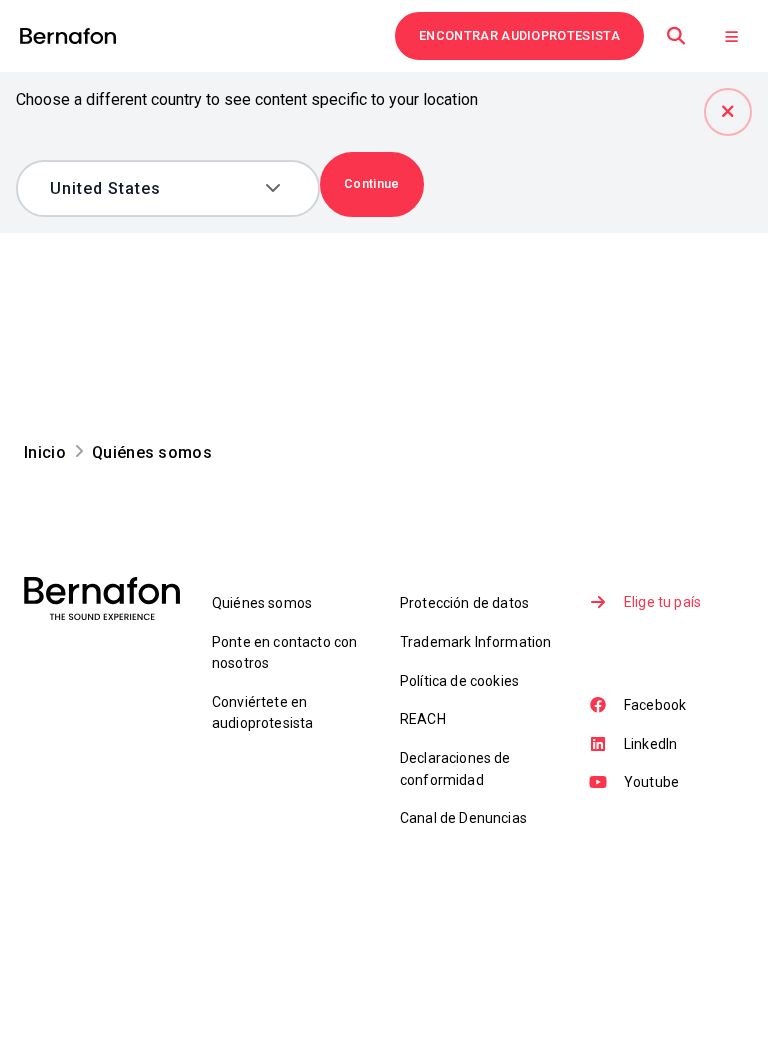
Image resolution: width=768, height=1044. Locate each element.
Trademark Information (475, 642)
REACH (423, 719)
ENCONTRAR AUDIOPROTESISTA (519, 35)
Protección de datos (464, 603)
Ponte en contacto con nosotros (284, 652)
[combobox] (153, 188)
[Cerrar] (728, 112)
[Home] (68, 36)
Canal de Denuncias (463, 818)
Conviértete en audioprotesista (262, 712)
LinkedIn (650, 744)
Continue (372, 183)
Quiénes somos (262, 603)
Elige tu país (662, 602)
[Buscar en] (676, 36)
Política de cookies (459, 681)
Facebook (655, 705)
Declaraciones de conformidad (455, 768)
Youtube (651, 782)
